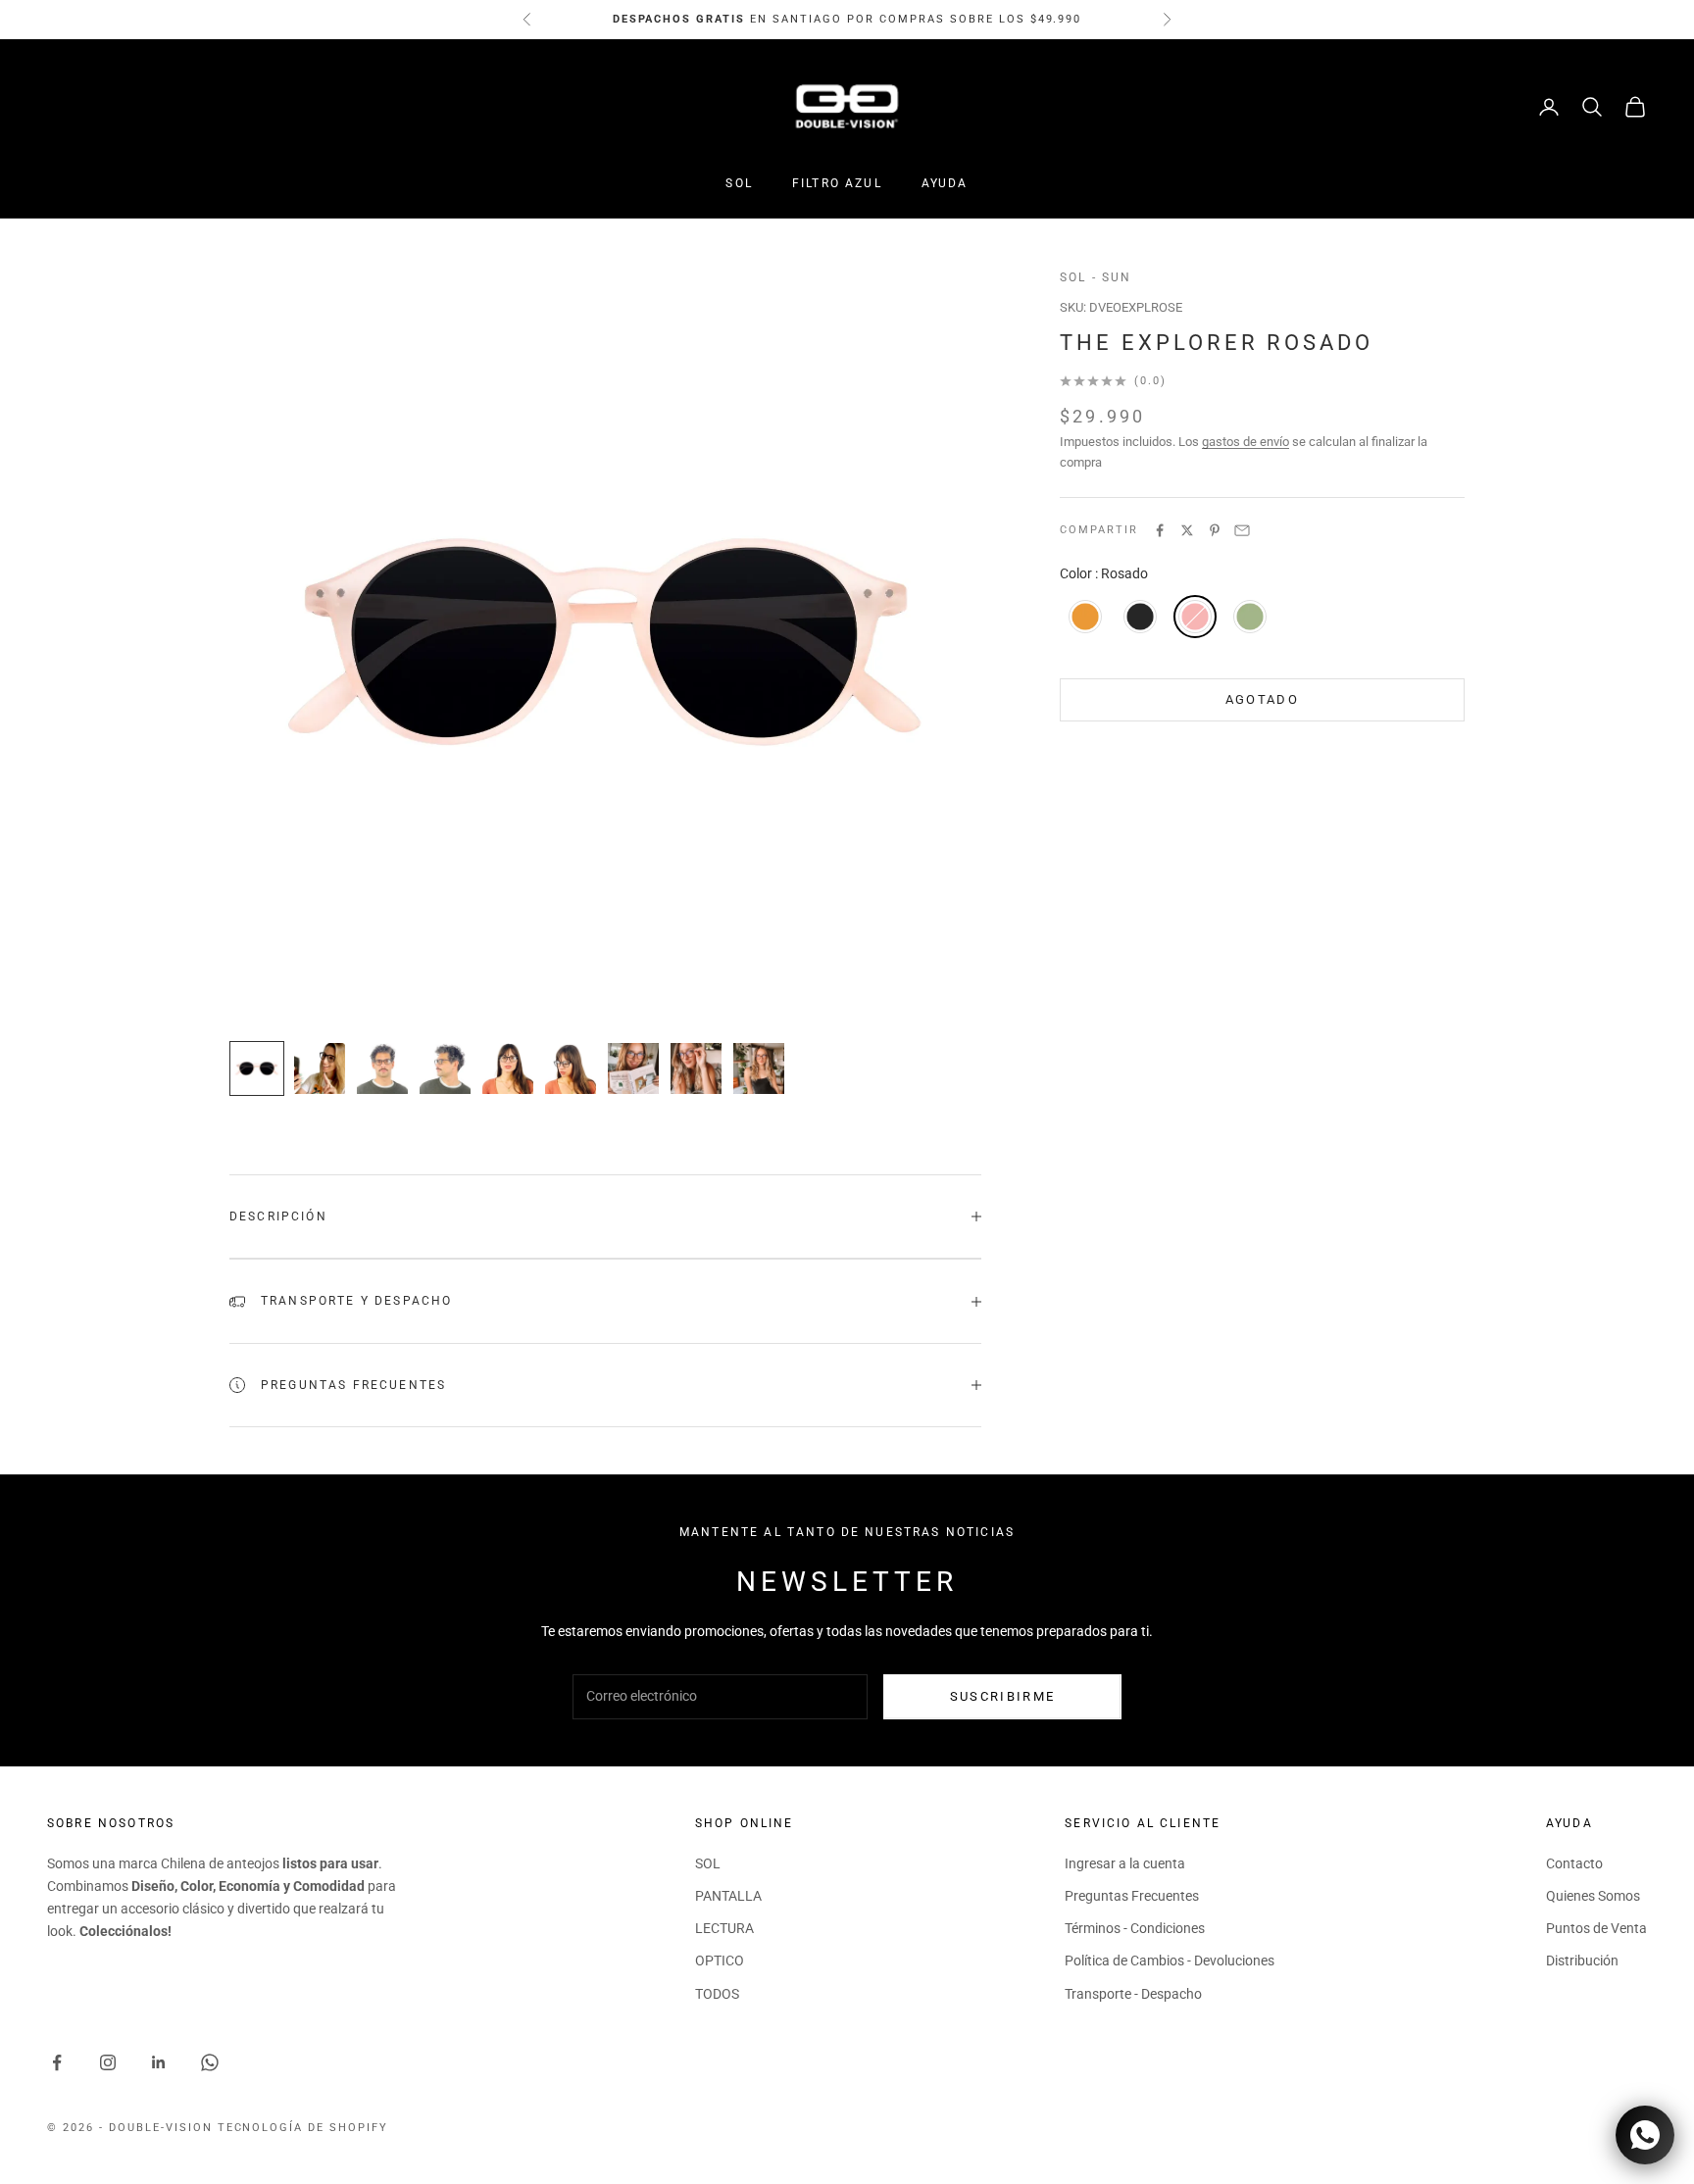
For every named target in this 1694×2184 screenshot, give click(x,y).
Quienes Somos (1593, 1896)
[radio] (1083, 617)
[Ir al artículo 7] (633, 1068)
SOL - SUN (1096, 277)
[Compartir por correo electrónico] (1242, 530)
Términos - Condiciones (1135, 1928)
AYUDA (945, 183)
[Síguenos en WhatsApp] (210, 2062)
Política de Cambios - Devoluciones (1170, 1961)
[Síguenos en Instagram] (108, 2062)
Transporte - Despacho (1133, 1994)
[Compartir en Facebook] (1160, 530)
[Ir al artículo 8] (696, 1068)
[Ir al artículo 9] (759, 1068)
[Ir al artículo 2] (320, 1068)
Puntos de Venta (1596, 1928)
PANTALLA (728, 1896)
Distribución (1582, 1961)
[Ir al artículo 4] (445, 1068)
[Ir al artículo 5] (508, 1068)
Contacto (1574, 1863)
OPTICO (720, 1961)
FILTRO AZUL (837, 183)
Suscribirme (1003, 1696)
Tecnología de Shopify (303, 2128)
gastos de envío (1246, 442)
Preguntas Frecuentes (1132, 1896)
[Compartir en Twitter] (1187, 530)
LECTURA (724, 1928)
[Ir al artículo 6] (571, 1068)
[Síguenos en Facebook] (57, 2062)
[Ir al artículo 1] (257, 1068)
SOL (739, 183)
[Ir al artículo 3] (382, 1068)
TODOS (717, 1994)
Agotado (1262, 699)
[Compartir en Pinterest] (1215, 530)
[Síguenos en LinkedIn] (159, 2062)
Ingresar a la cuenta (1125, 1863)
